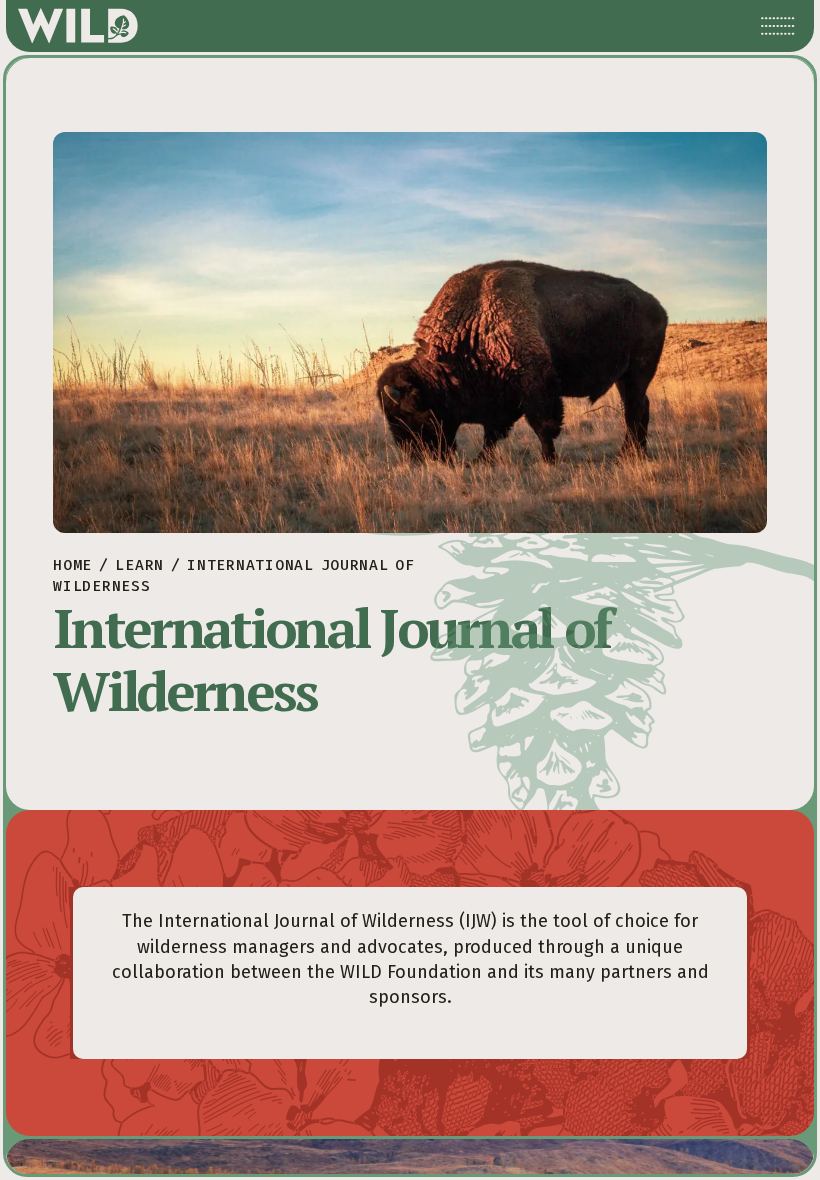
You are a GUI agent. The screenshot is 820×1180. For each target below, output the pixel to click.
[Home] (78, 26)
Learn (139, 565)
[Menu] (778, 26)
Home (72, 565)
